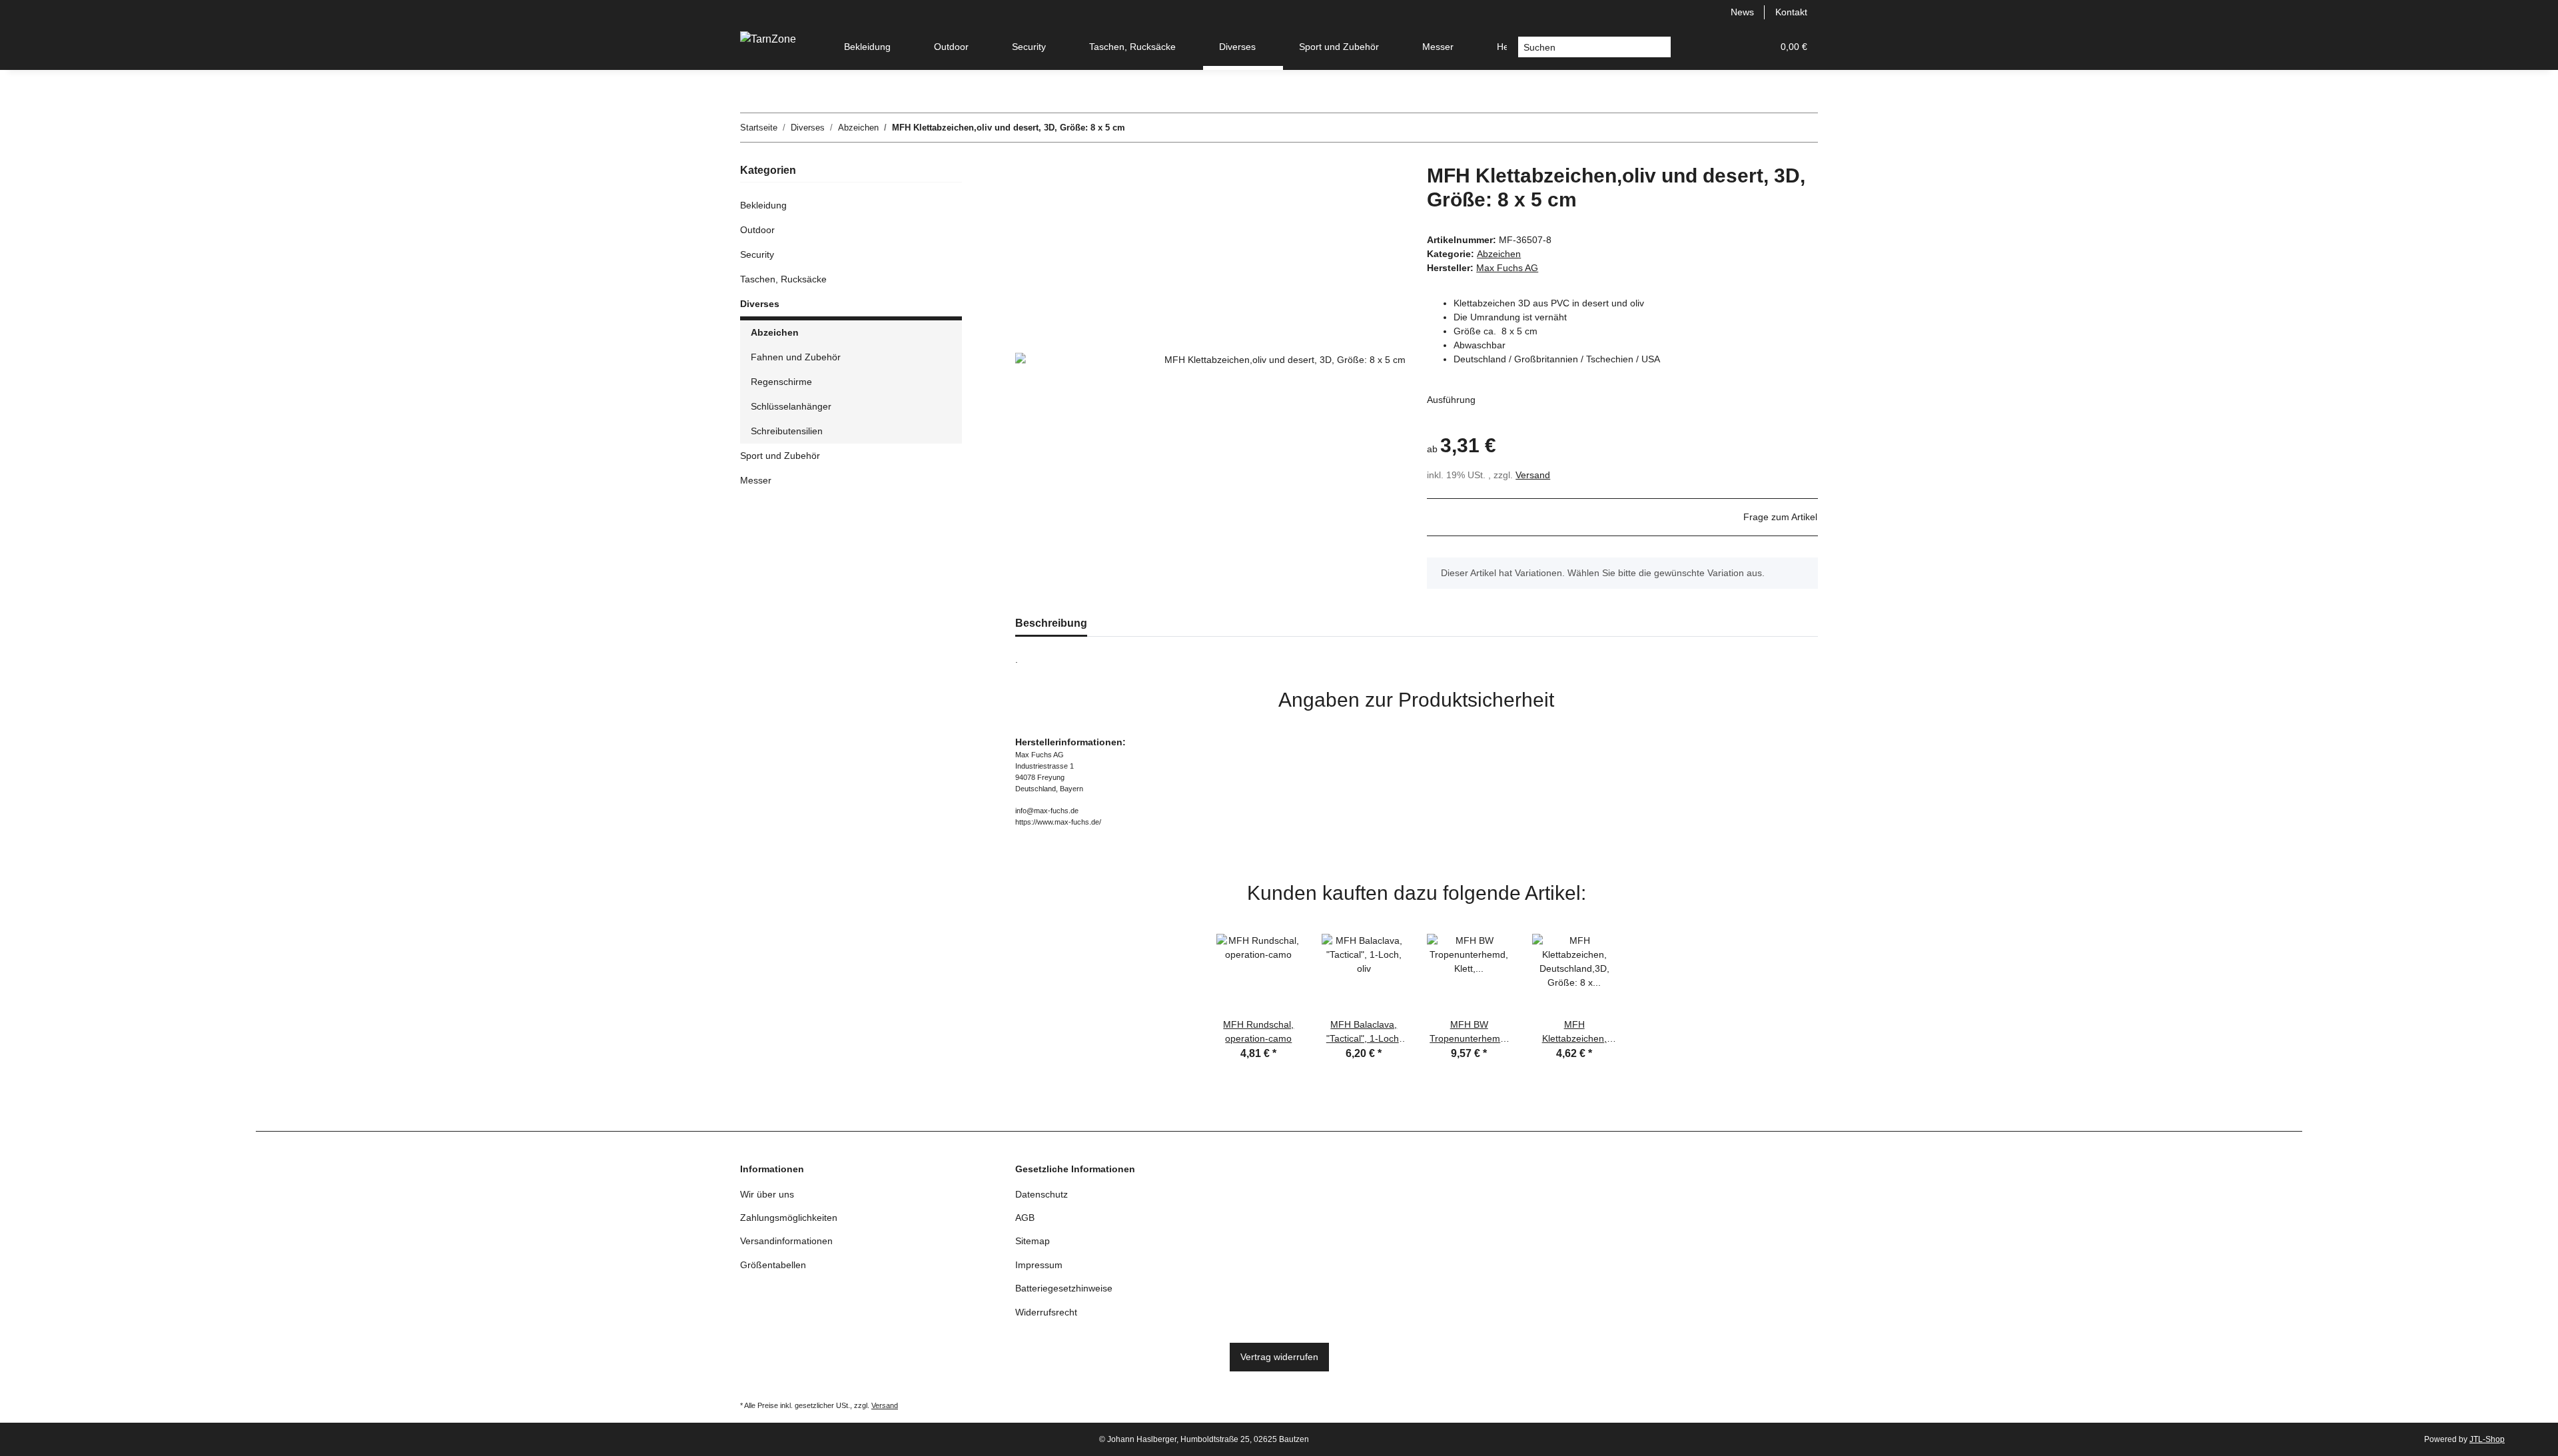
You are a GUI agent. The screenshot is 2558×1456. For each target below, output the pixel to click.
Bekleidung (763, 205)
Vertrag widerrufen (1279, 1357)
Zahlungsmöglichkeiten (789, 1218)
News (1742, 12)
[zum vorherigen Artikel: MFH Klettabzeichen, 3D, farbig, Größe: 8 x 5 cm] (1804, 128)
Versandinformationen (786, 1241)
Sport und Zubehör (780, 456)
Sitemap (1033, 1241)
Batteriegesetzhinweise (1064, 1288)
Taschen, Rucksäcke (783, 279)
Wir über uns (767, 1194)
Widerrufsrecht (1046, 1312)
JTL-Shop (2487, 1439)
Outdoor (757, 230)
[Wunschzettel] (1730, 47)
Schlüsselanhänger (791, 406)
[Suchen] (1660, 47)
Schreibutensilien (787, 431)
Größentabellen (773, 1265)
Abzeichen (1499, 254)
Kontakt (1791, 12)
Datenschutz (1042, 1194)
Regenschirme (781, 382)
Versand (1533, 475)
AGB (1025, 1218)
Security (757, 254)
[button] (1698, 47)
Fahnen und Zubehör (796, 357)
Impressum (1039, 1265)
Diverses (760, 304)
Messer (756, 480)
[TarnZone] (768, 39)
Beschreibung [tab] (1051, 623)
